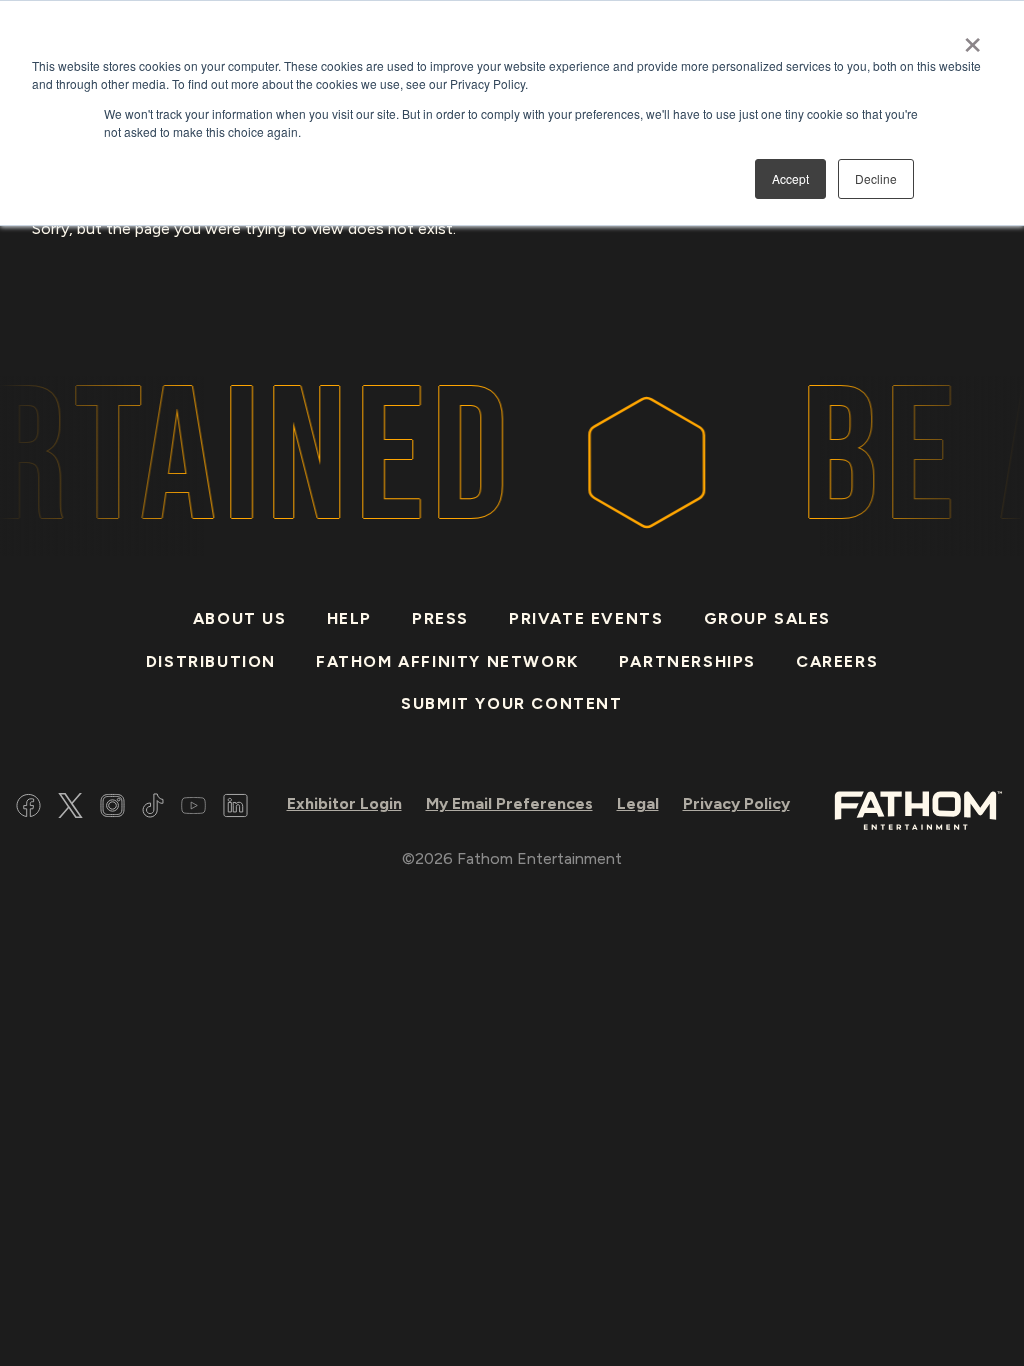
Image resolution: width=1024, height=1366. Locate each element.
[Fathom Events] (918, 808)
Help (349, 618)
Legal (638, 803)
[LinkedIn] (235, 808)
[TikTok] (153, 808)
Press (440, 618)
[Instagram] (112, 808)
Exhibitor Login (344, 803)
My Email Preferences (509, 803)
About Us (240, 618)
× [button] (972, 38)
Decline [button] (876, 178)
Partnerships (687, 661)
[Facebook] (28, 808)
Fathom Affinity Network (447, 661)
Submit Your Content (511, 703)
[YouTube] (193, 808)
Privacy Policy (736, 803)
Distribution (211, 661)
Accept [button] (790, 178)
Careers (837, 661)
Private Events (586, 618)
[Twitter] (70, 808)
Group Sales (768, 618)
